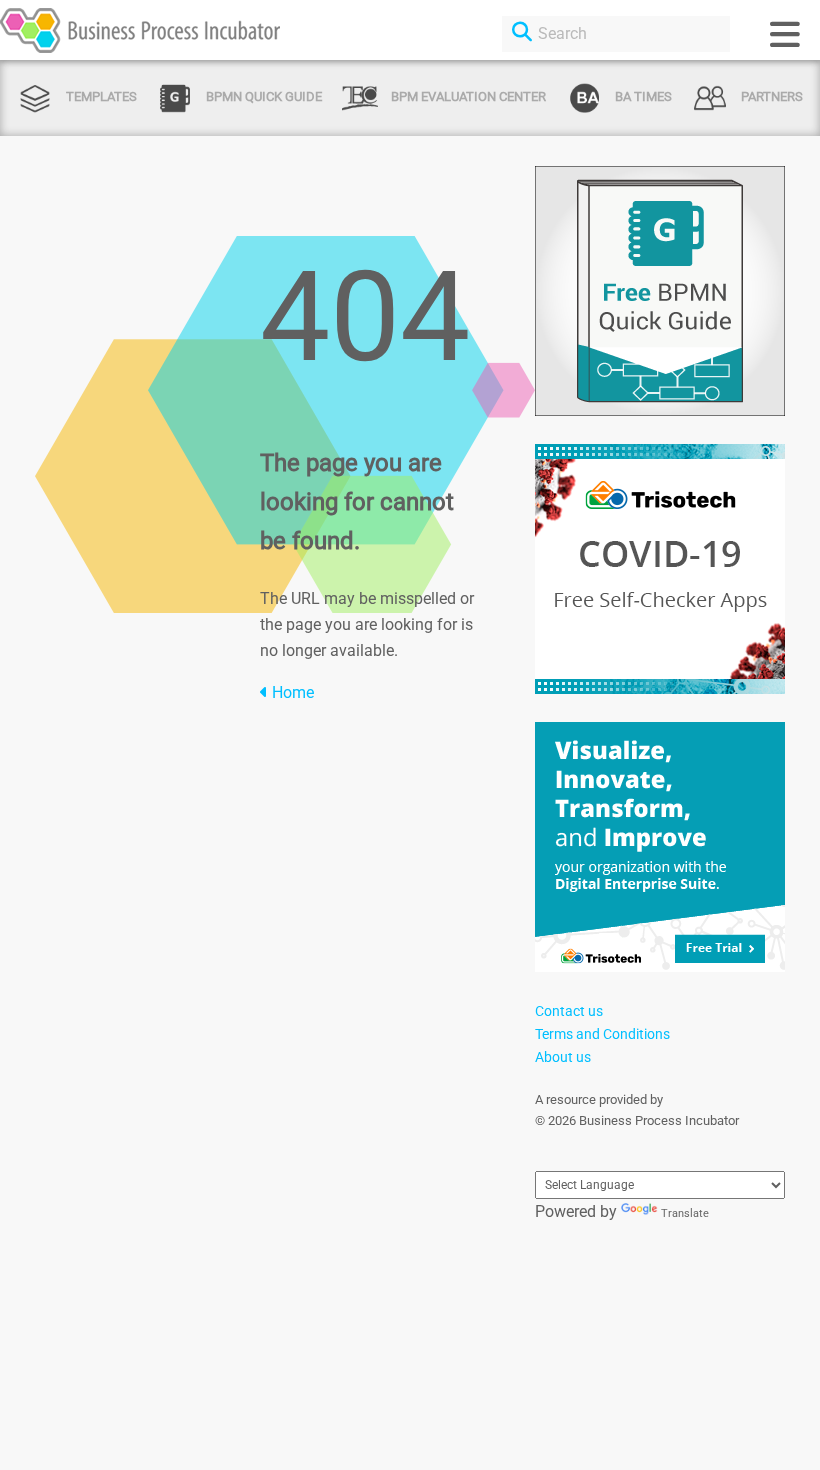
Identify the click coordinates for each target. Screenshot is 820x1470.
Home (291, 692)
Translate (685, 1213)
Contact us (569, 1011)
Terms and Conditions (602, 1034)
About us (563, 1057)
